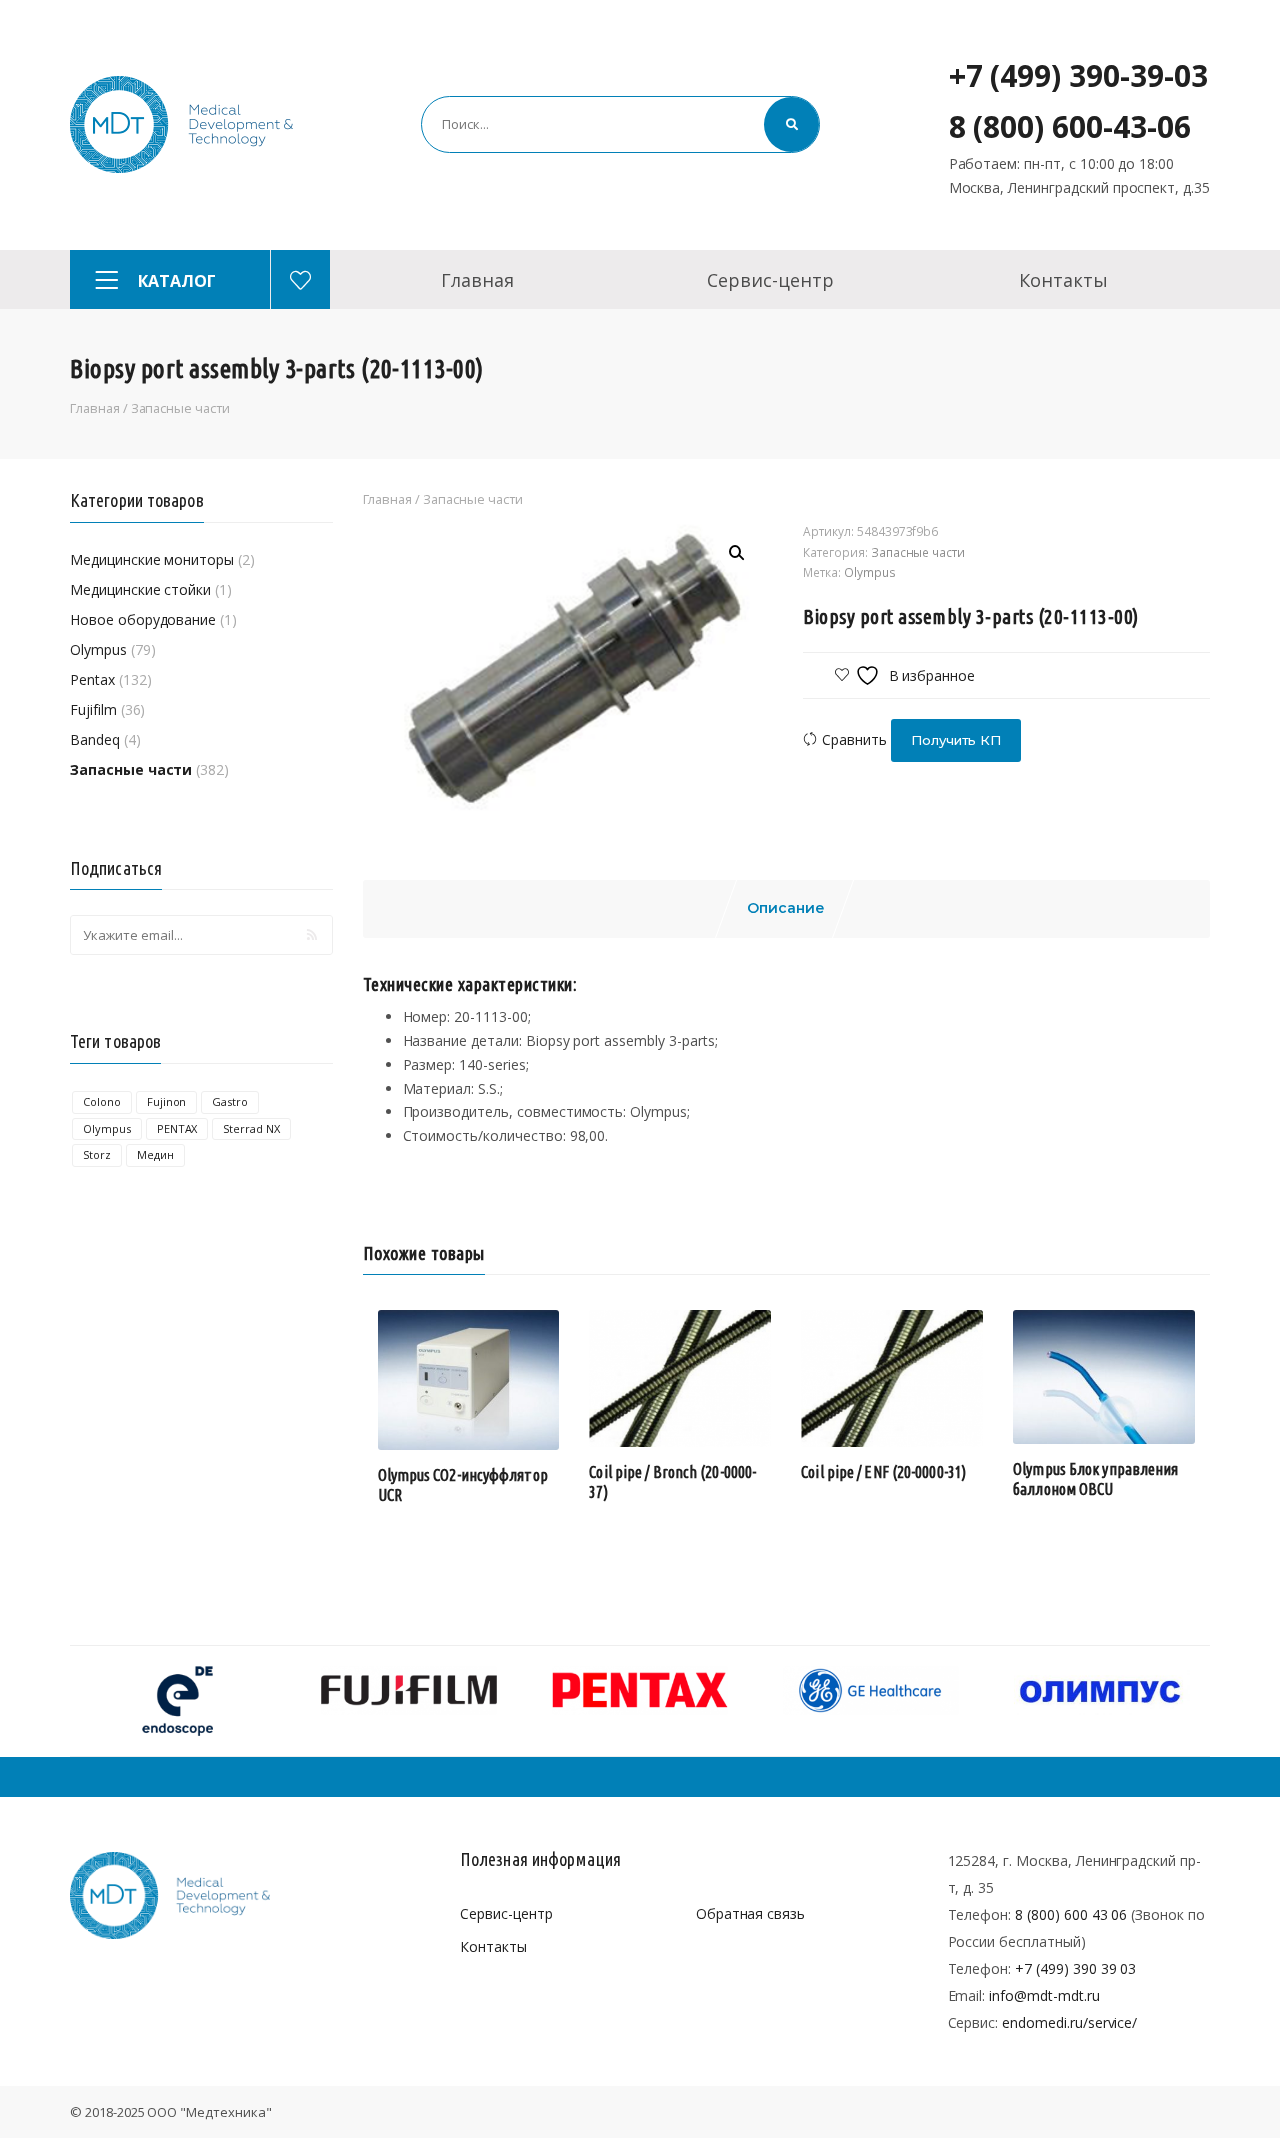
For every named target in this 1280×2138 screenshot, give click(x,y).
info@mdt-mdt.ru (1044, 1995)
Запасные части (180, 408)
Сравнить (854, 739)
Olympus (98, 649)
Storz (97, 1154)
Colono (102, 1101)
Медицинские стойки (140, 589)
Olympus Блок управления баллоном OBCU (1095, 1479)
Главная (477, 280)
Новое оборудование (143, 619)
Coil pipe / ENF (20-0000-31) (883, 1472)
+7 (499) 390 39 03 (1075, 1968)
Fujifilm (93, 709)
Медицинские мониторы (152, 559)
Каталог (177, 281)
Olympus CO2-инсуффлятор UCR (463, 1485)
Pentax (92, 679)
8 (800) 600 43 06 (1071, 1914)
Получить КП (956, 740)
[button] (737, 553)
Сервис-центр (770, 280)
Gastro (230, 1101)
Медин (155, 1154)
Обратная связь (750, 1913)
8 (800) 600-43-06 (1070, 126)
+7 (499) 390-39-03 (1078, 75)
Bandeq (95, 739)
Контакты (1063, 280)
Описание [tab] (786, 908)
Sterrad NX (251, 1128)
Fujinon (167, 1101)
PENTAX (177, 1128)
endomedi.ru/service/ (1069, 2022)
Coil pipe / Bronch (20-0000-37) (672, 1482)
